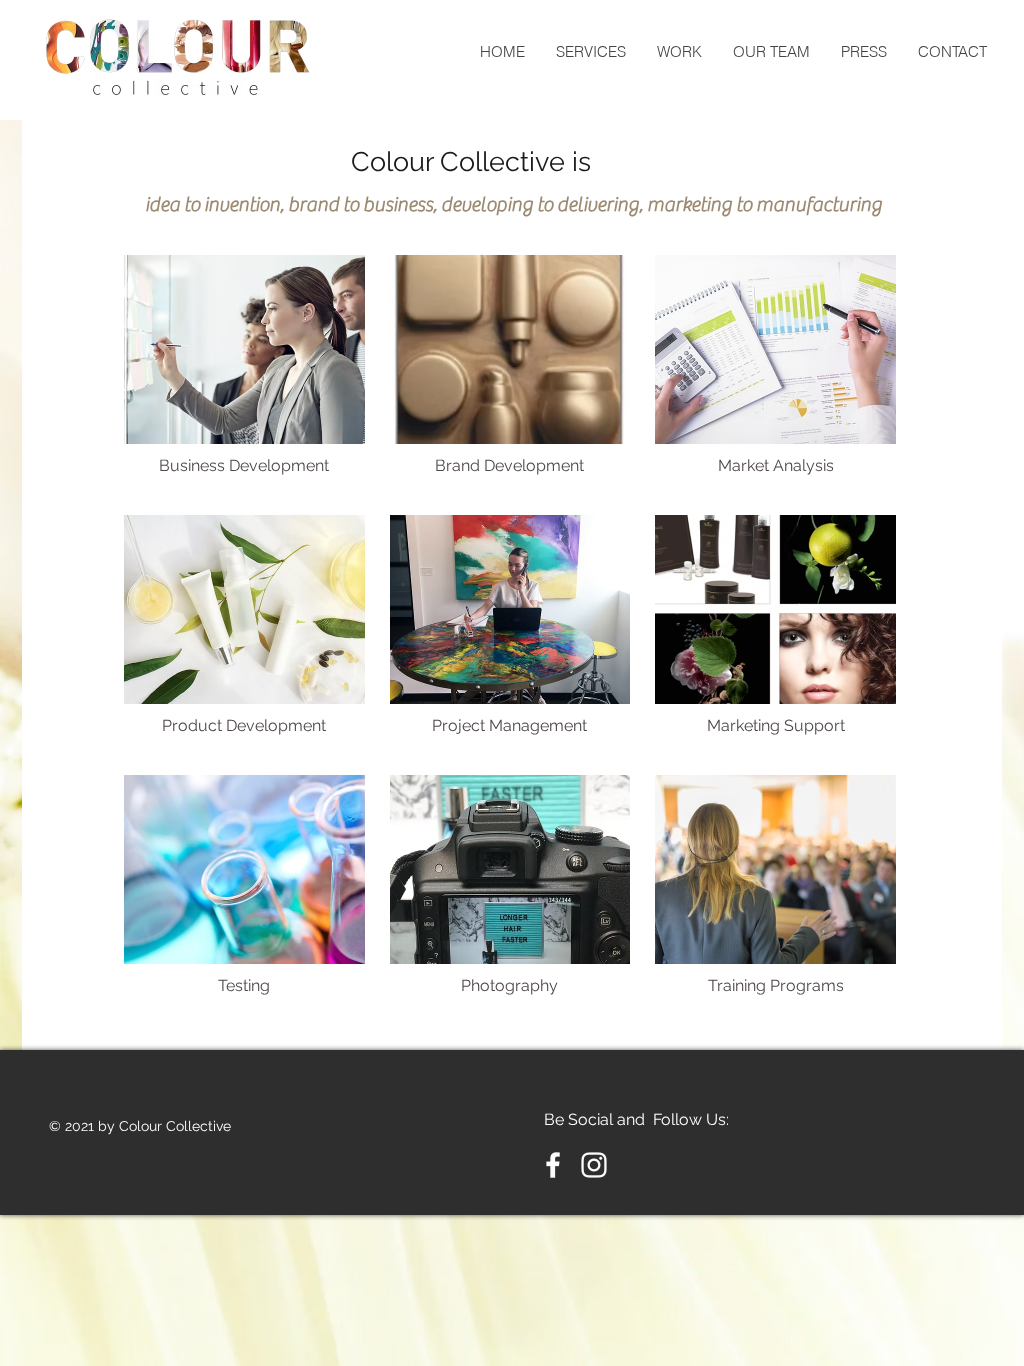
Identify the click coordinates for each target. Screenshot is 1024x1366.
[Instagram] (594, 1165)
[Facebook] (553, 1165)
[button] (244, 372)
